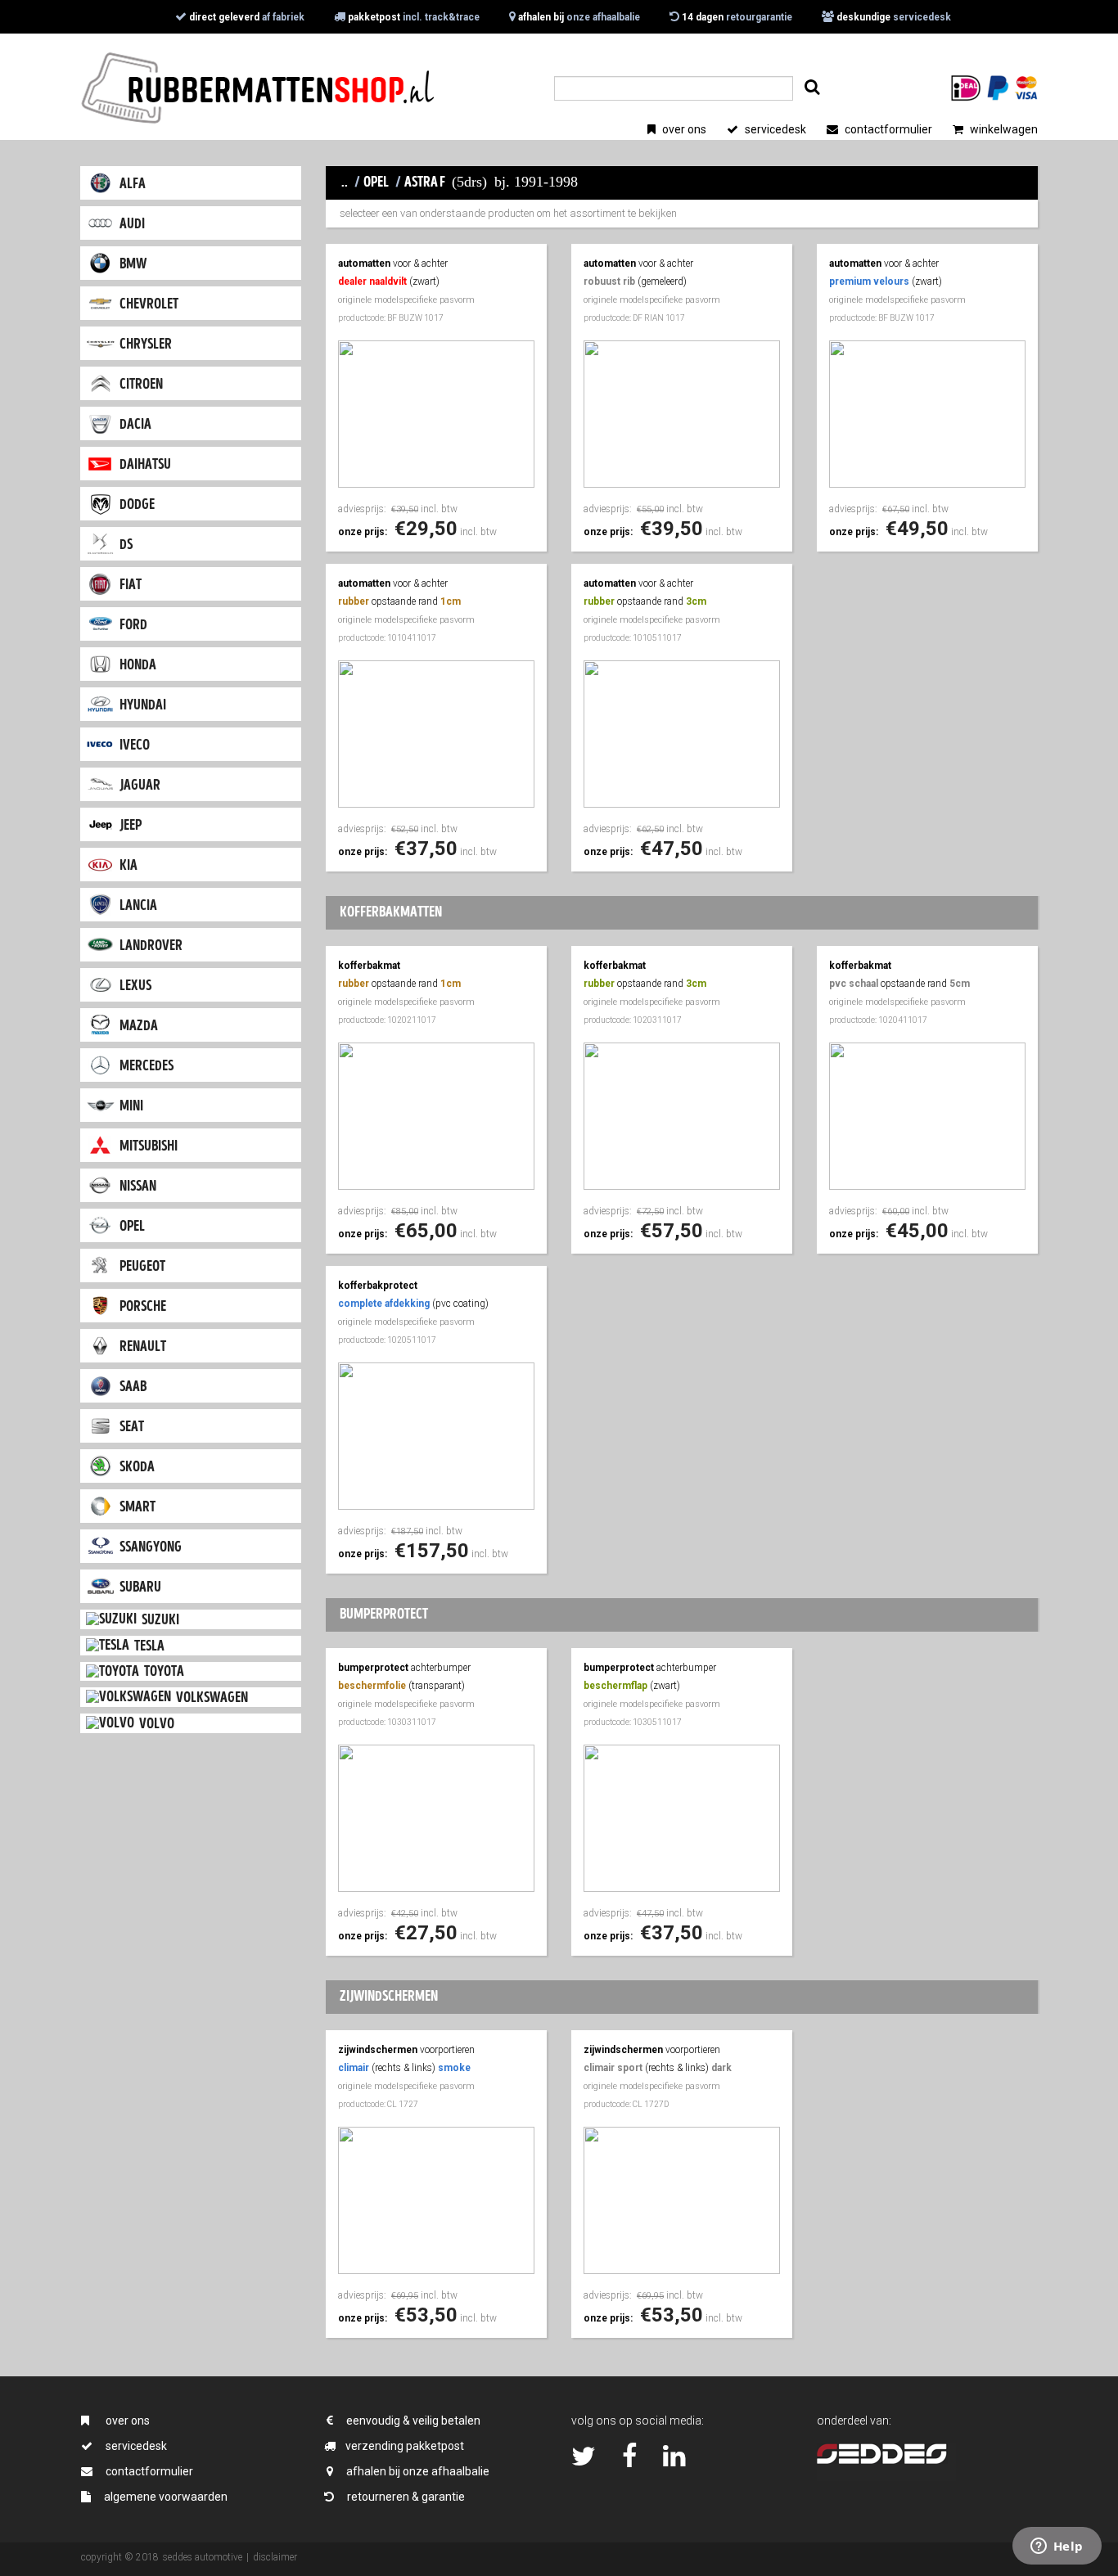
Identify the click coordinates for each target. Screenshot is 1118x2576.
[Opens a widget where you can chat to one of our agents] (1057, 2547)
